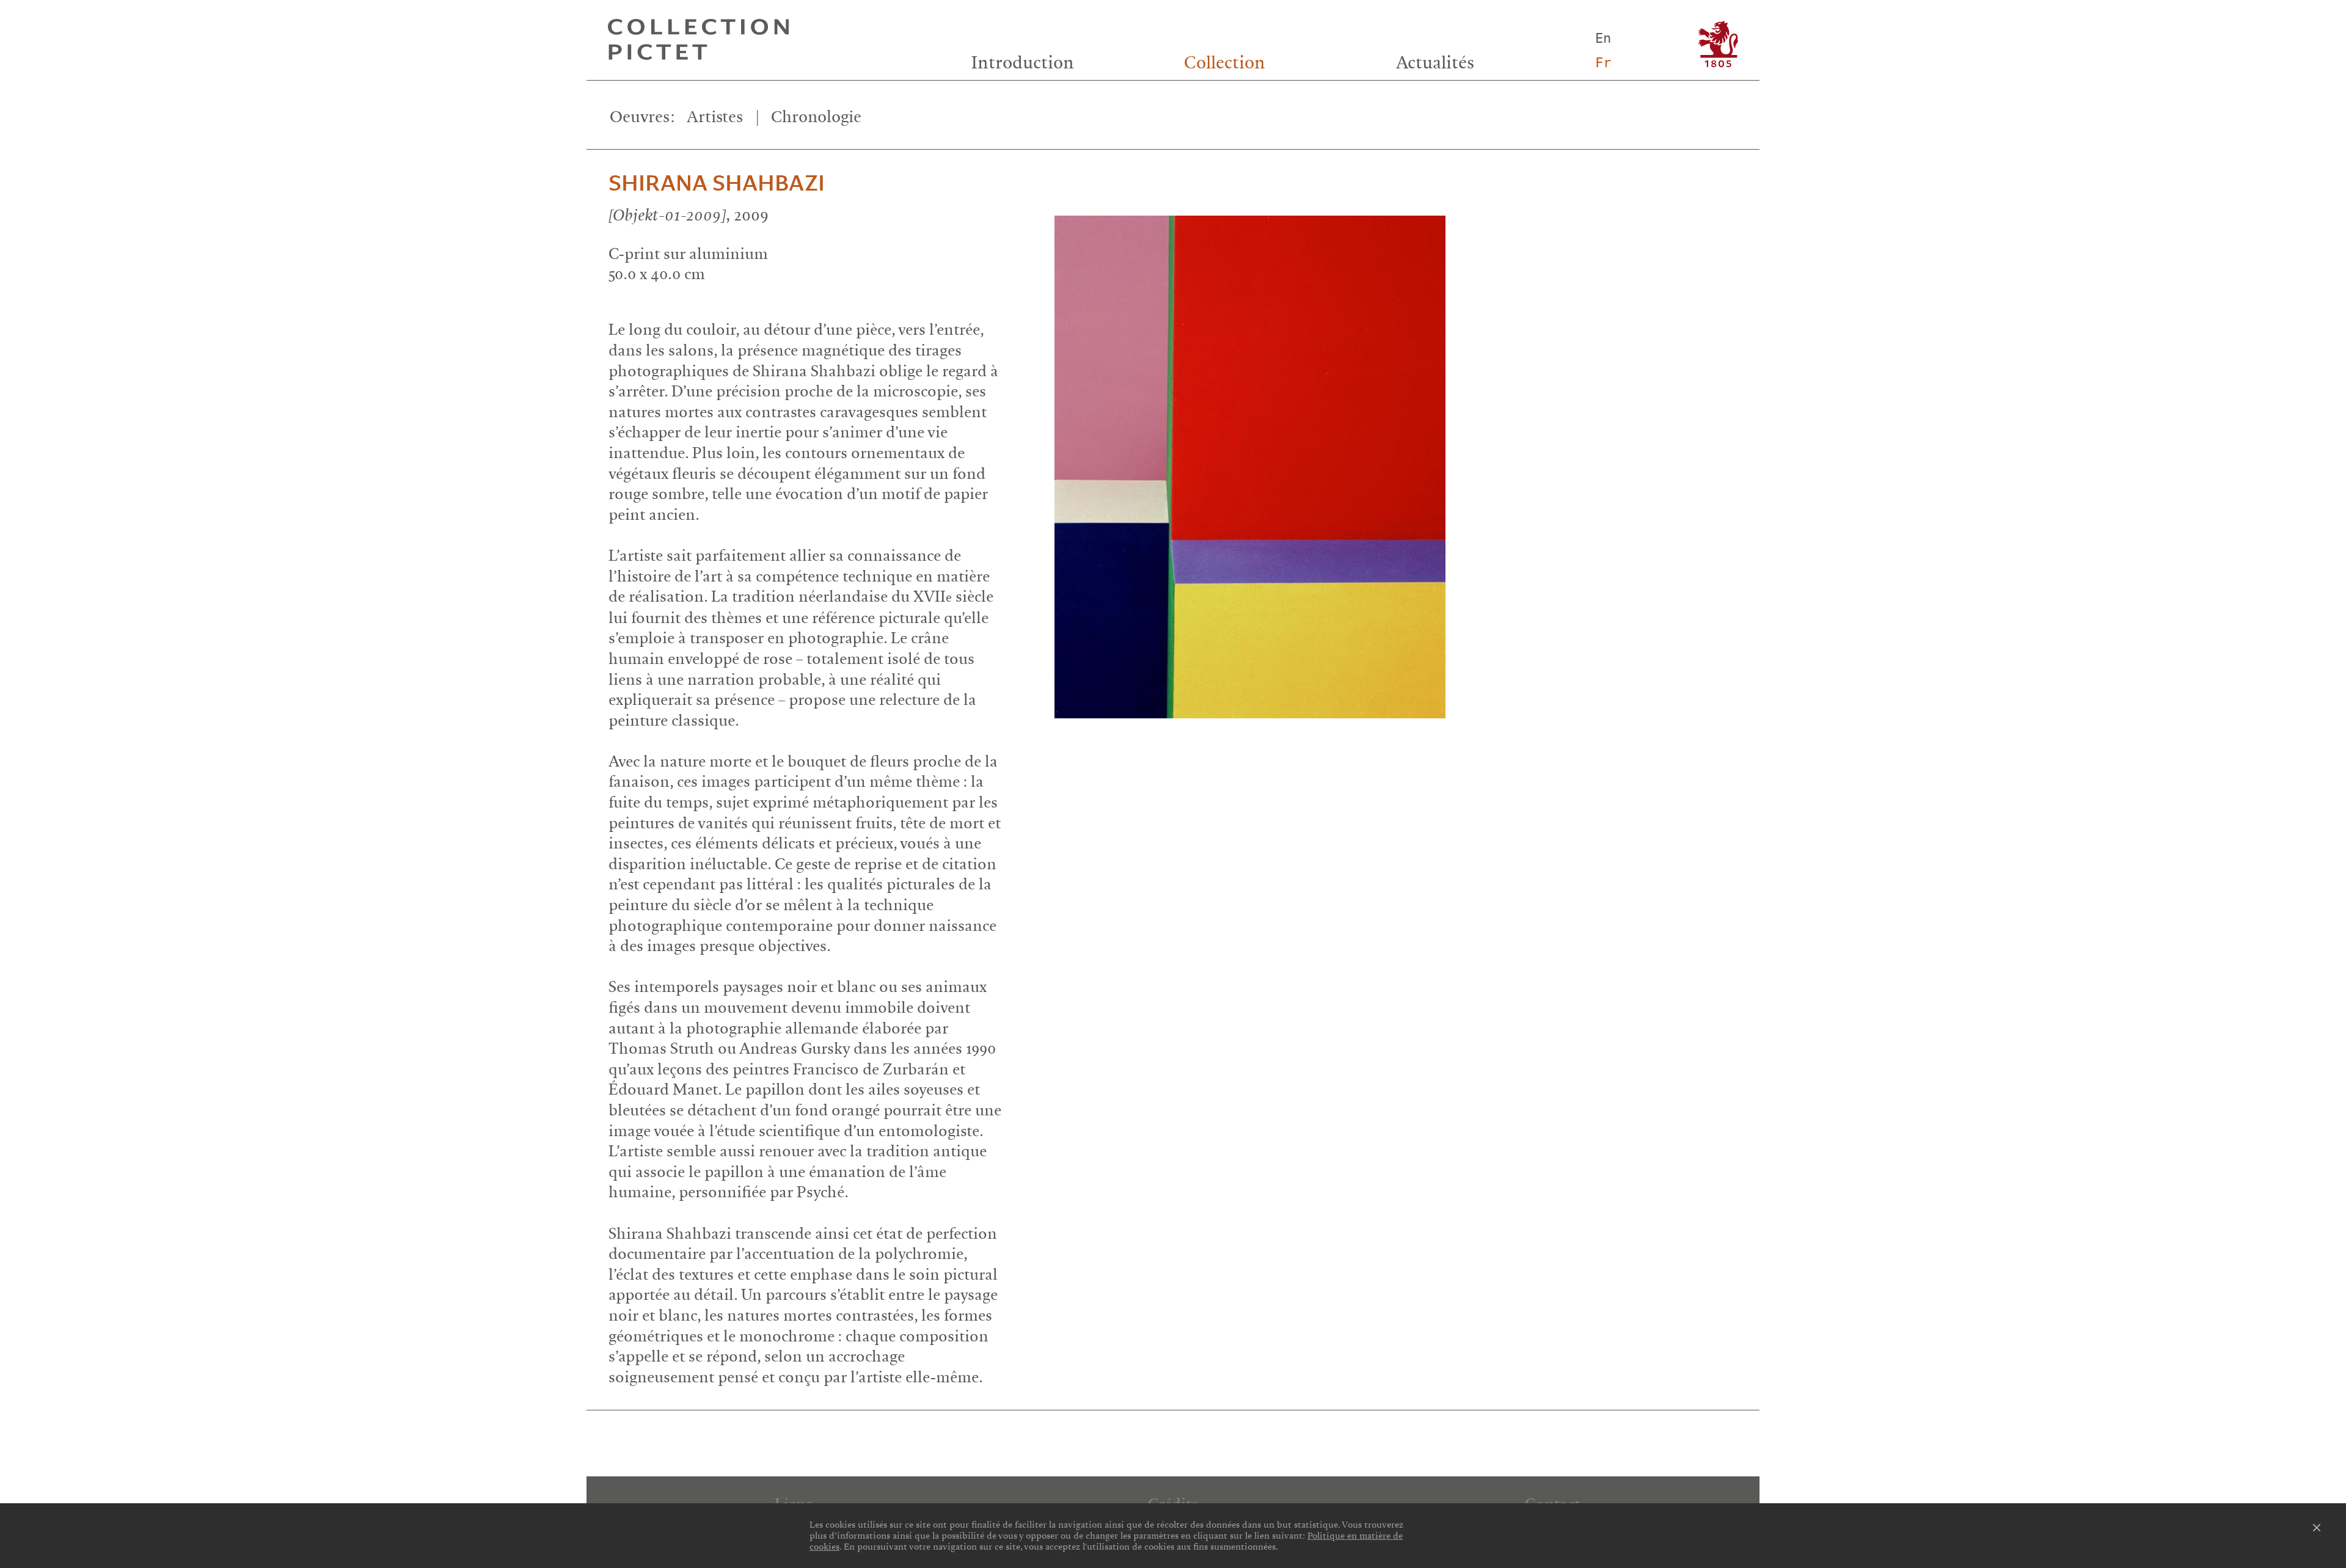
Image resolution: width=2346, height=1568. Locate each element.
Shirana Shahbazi (717, 184)
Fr (1603, 63)
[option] (1398, 456)
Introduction (1023, 63)
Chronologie (816, 117)
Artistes (715, 117)
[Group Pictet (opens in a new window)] (1718, 44)
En (1603, 38)
